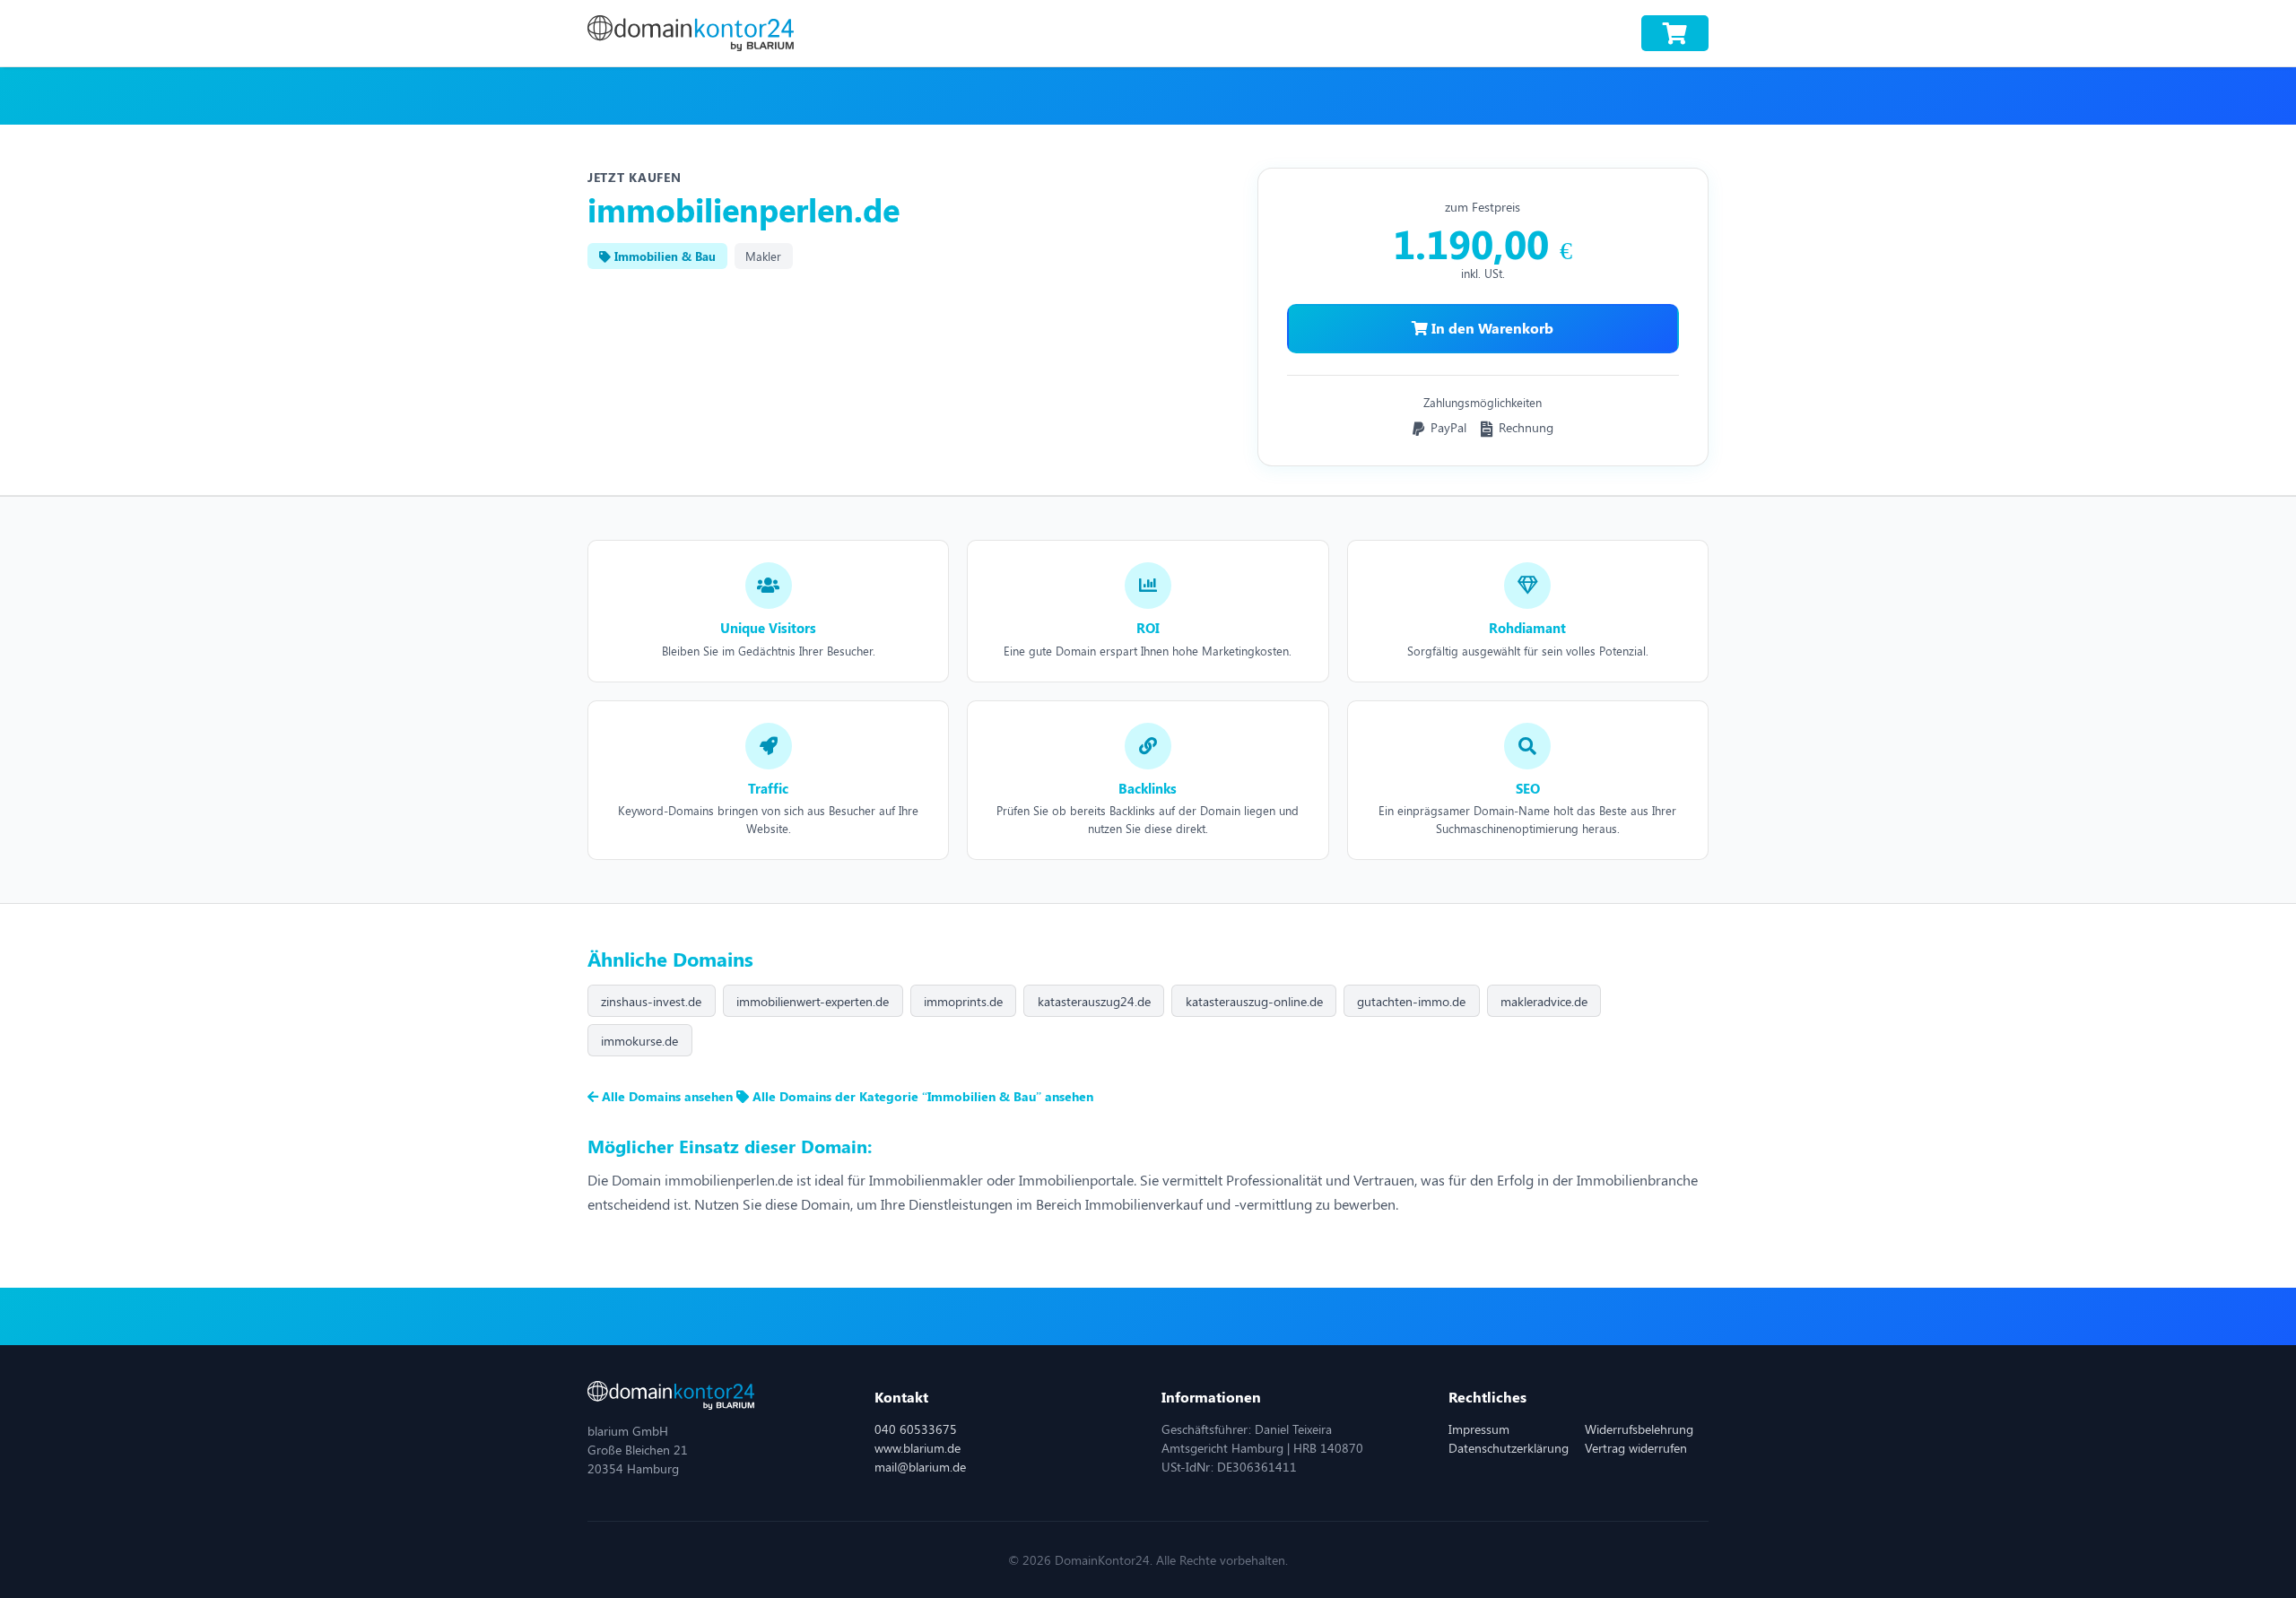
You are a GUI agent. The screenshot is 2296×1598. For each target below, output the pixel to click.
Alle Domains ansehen (667, 1096)
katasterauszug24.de (1094, 1001)
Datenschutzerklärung (1509, 1448)
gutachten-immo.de (1411, 1001)
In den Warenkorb (1491, 328)
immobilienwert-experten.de (813, 1001)
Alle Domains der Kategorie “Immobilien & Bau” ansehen (921, 1096)
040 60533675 (916, 1429)
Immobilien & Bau (663, 256)
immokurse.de (639, 1041)
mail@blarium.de (920, 1467)
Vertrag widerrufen (1636, 1448)
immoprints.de (963, 1001)
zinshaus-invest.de (651, 1001)
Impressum (1479, 1429)
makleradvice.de (1544, 1001)
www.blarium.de (918, 1448)
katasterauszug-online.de (1254, 1001)
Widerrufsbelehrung (1639, 1429)
